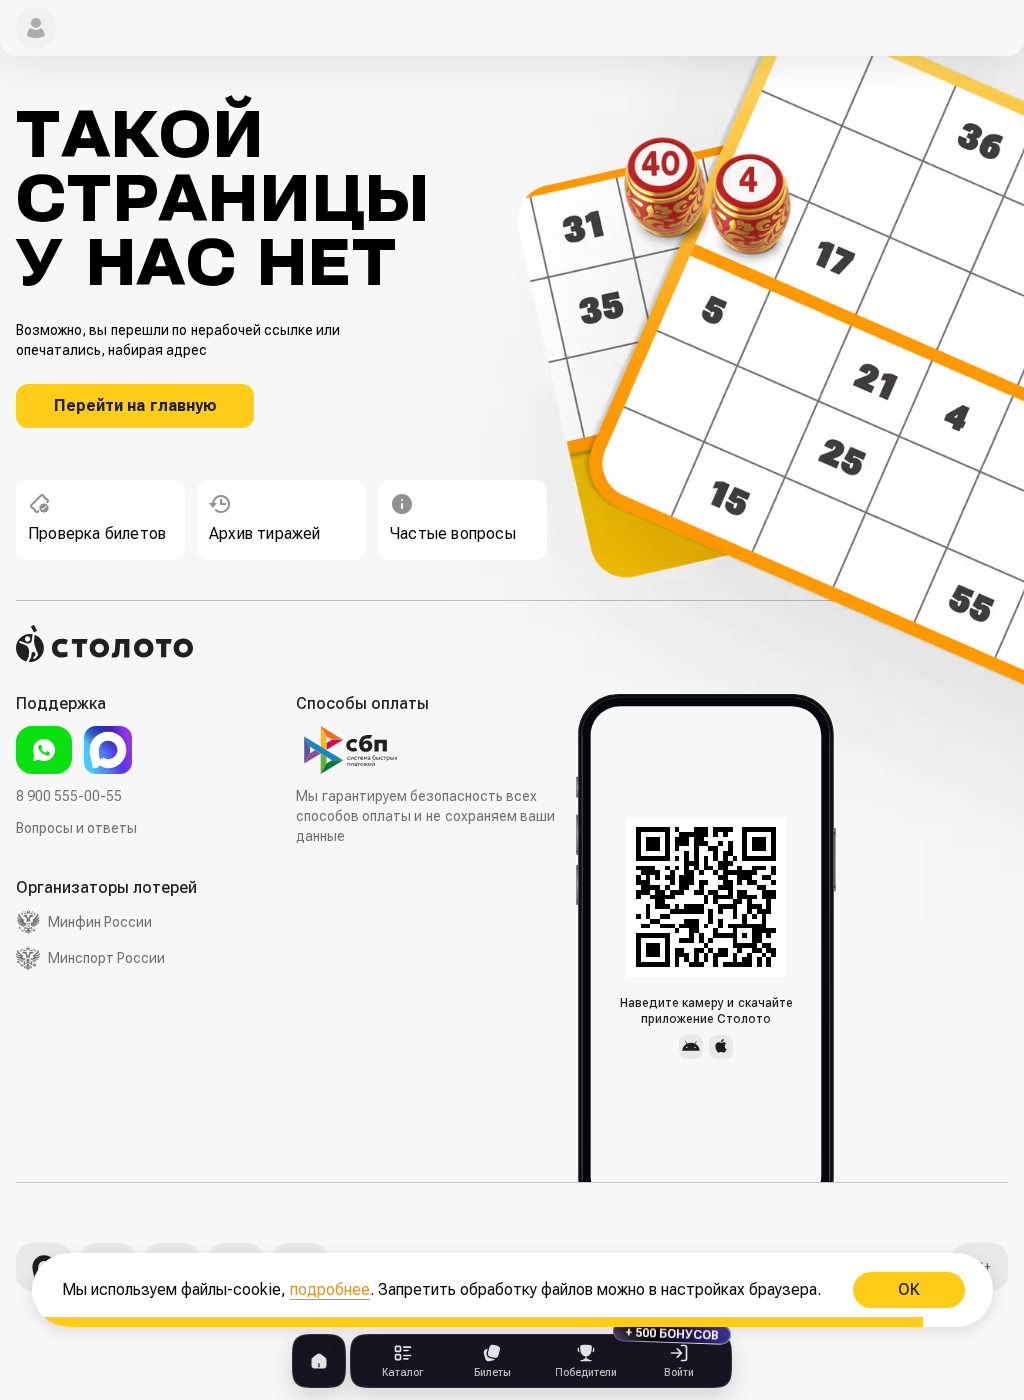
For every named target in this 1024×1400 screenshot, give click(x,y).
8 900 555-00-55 (69, 796)
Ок (908, 1289)
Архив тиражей (265, 533)
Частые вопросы (453, 533)
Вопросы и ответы (76, 828)
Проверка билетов (97, 533)
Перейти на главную (135, 405)
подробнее (330, 1289)
